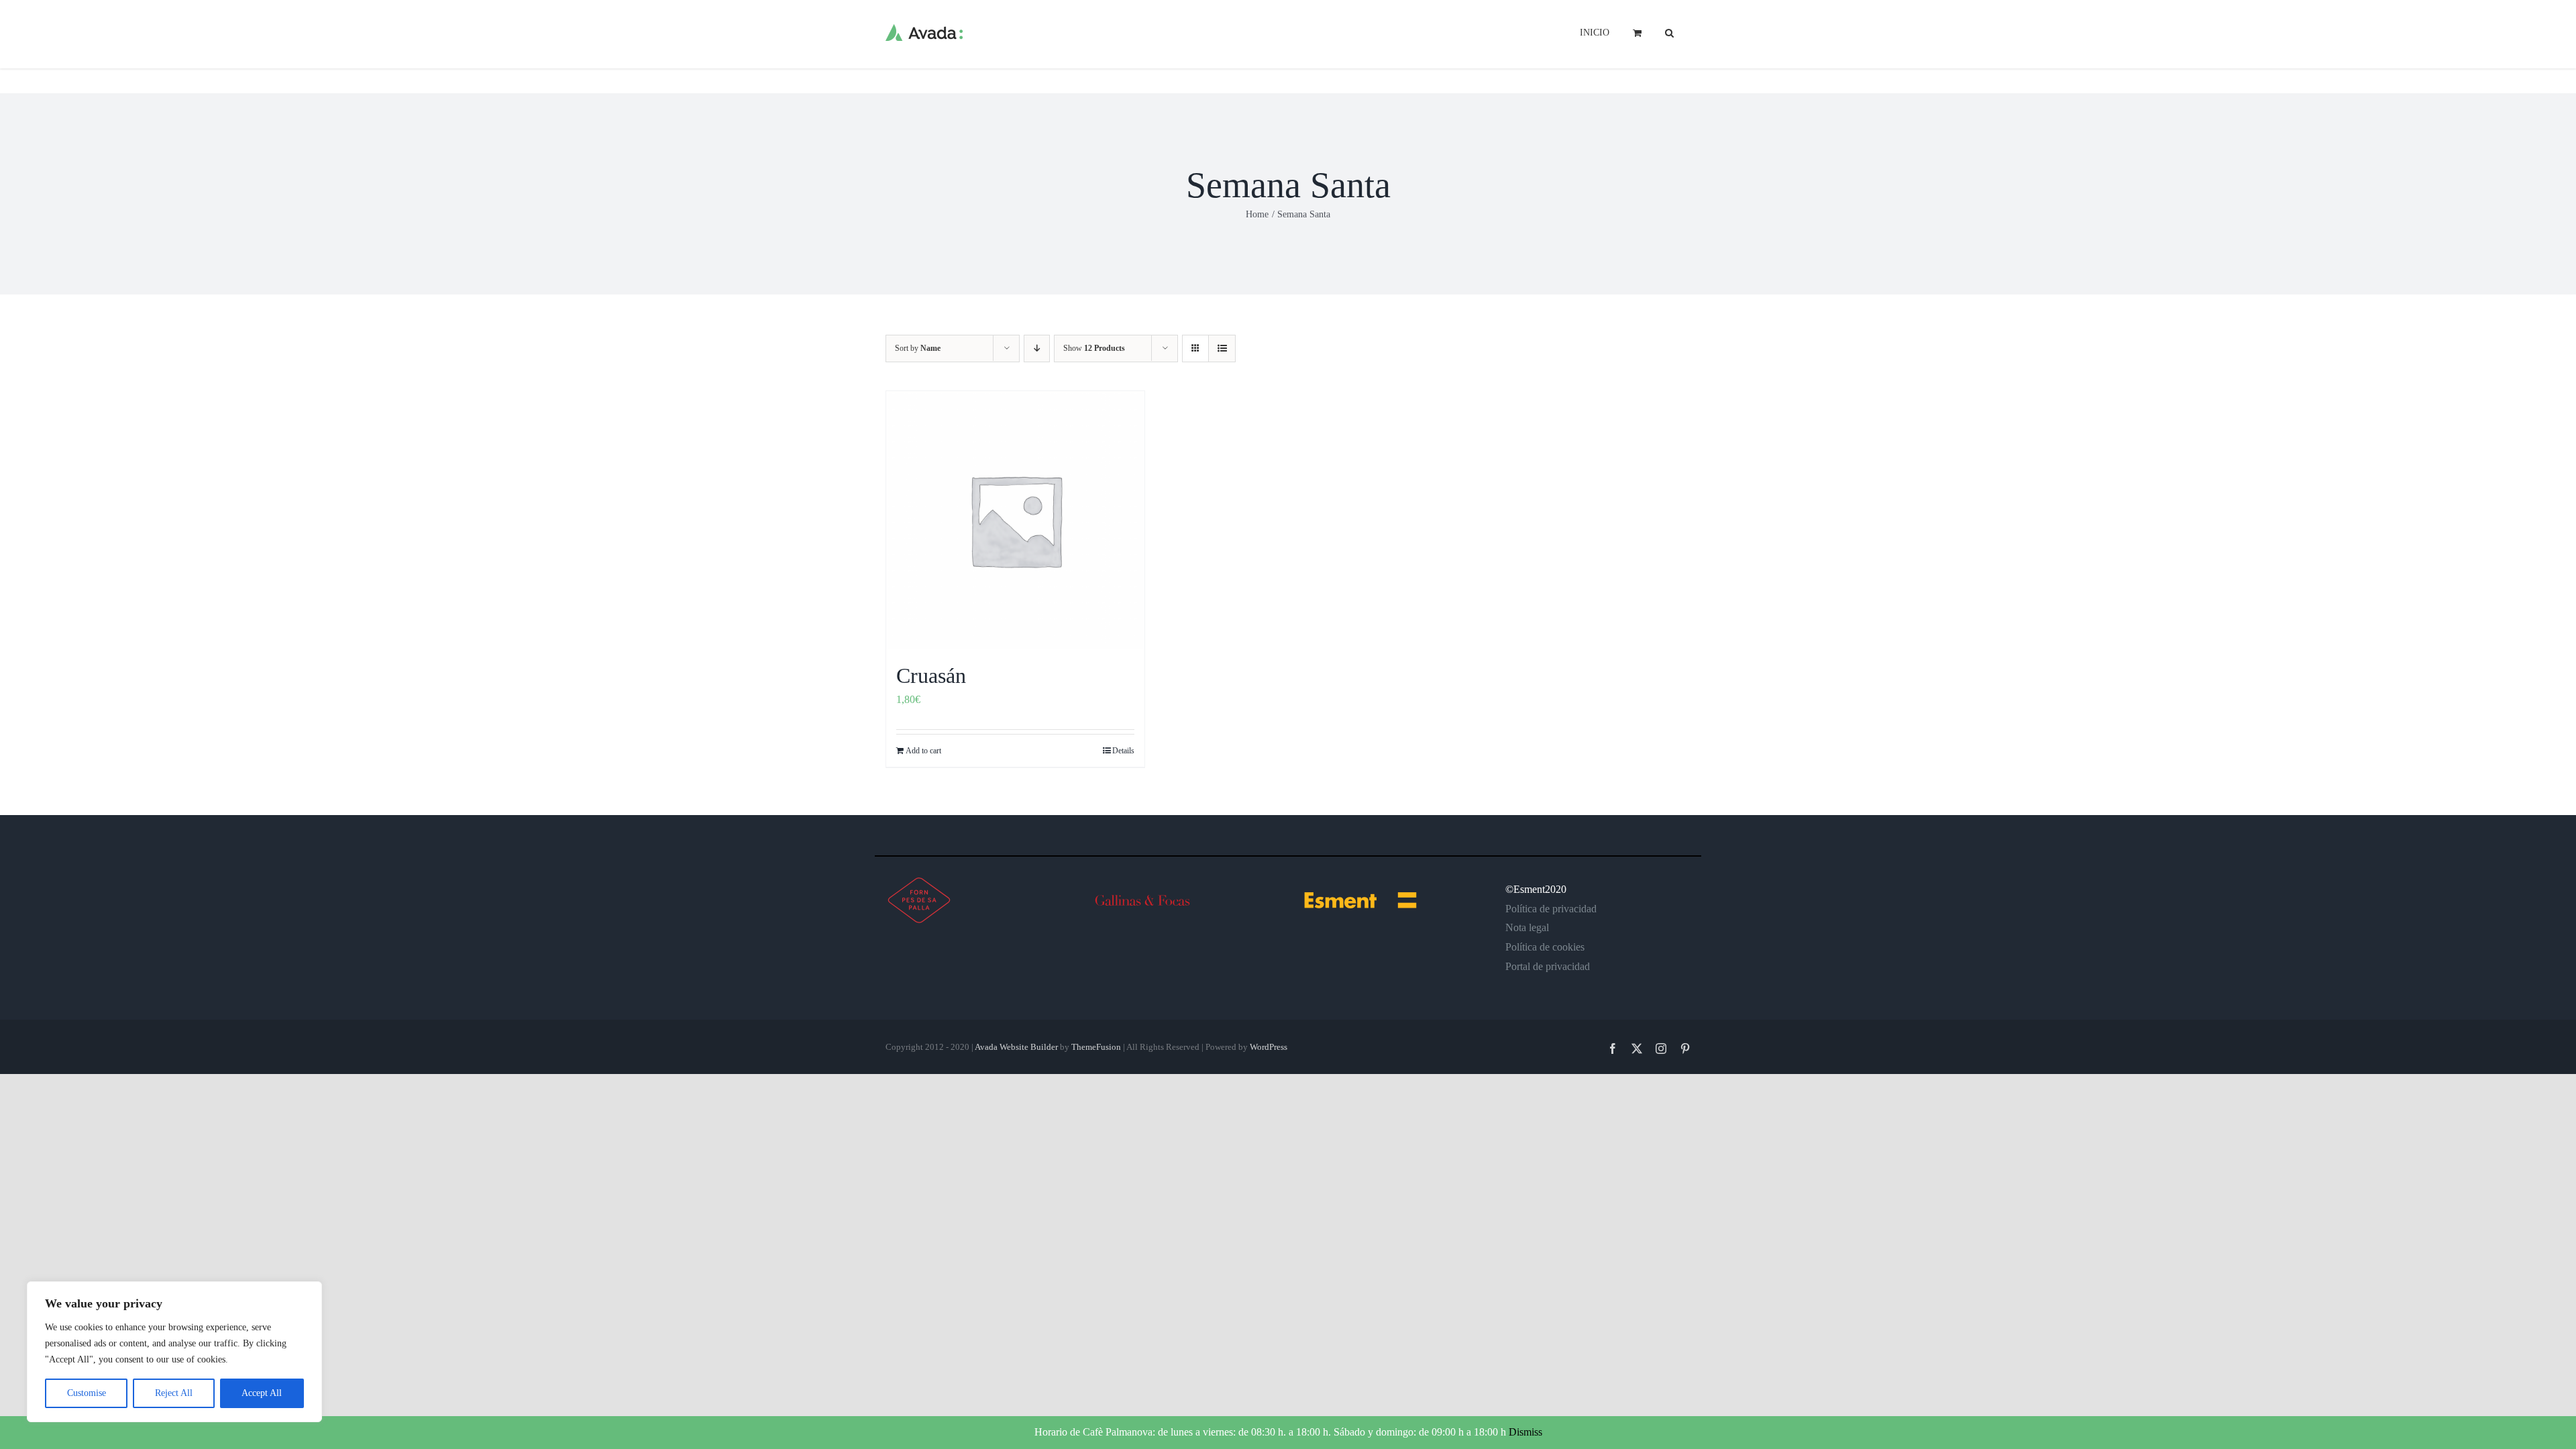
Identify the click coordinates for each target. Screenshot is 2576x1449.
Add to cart (923, 751)
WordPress (1269, 1047)
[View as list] (1222, 348)
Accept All (262, 1393)
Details (1123, 751)
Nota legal (1527, 927)
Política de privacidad (1551, 909)
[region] (174, 1352)
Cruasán (931, 676)
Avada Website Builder (1016, 1047)
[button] (1669, 32)
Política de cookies (1545, 947)
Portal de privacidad (1548, 966)
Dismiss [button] (1525, 1432)
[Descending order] (1037, 348)
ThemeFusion (1096, 1047)
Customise (87, 1393)
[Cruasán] (1015, 520)
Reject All (174, 1393)
